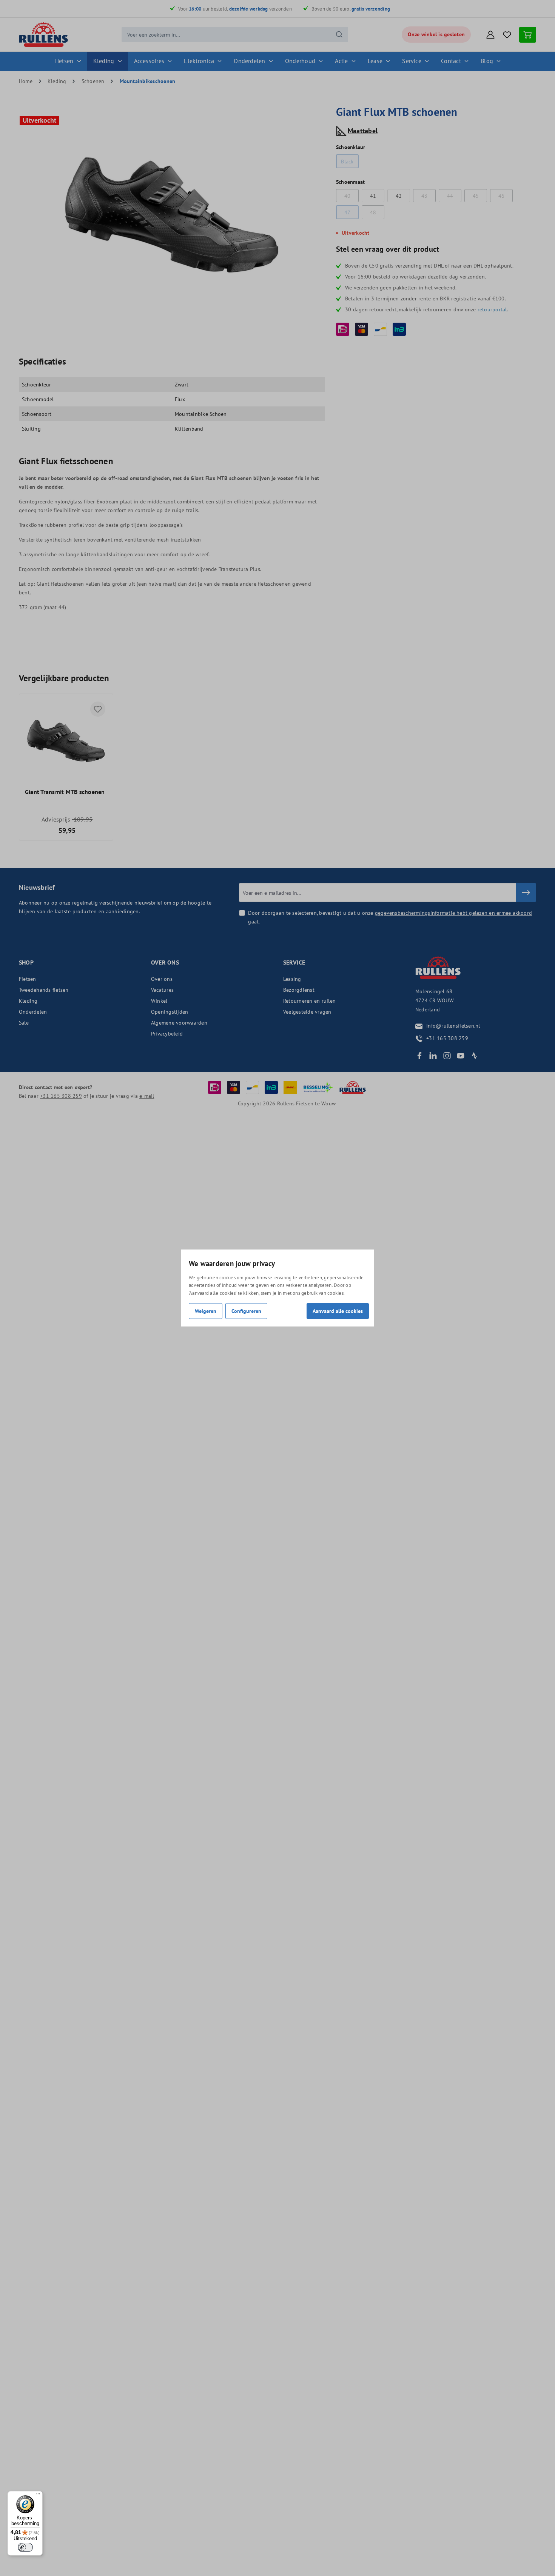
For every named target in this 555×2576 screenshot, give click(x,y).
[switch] (25, 2547)
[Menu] (38, 2496)
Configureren (246, 1311)
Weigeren (206, 1311)
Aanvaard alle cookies (338, 1311)
